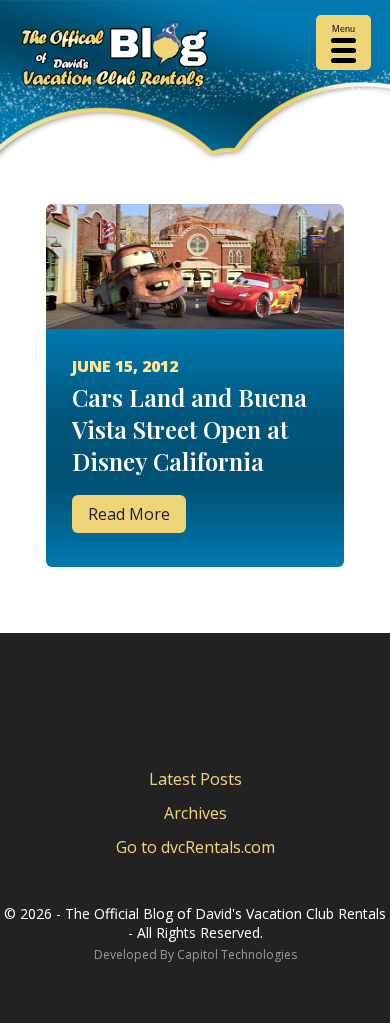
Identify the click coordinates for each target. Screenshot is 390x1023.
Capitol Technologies (237, 954)
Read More (129, 514)
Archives (195, 813)
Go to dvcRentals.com (195, 847)
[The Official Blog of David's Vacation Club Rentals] (195, 58)
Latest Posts (195, 779)
